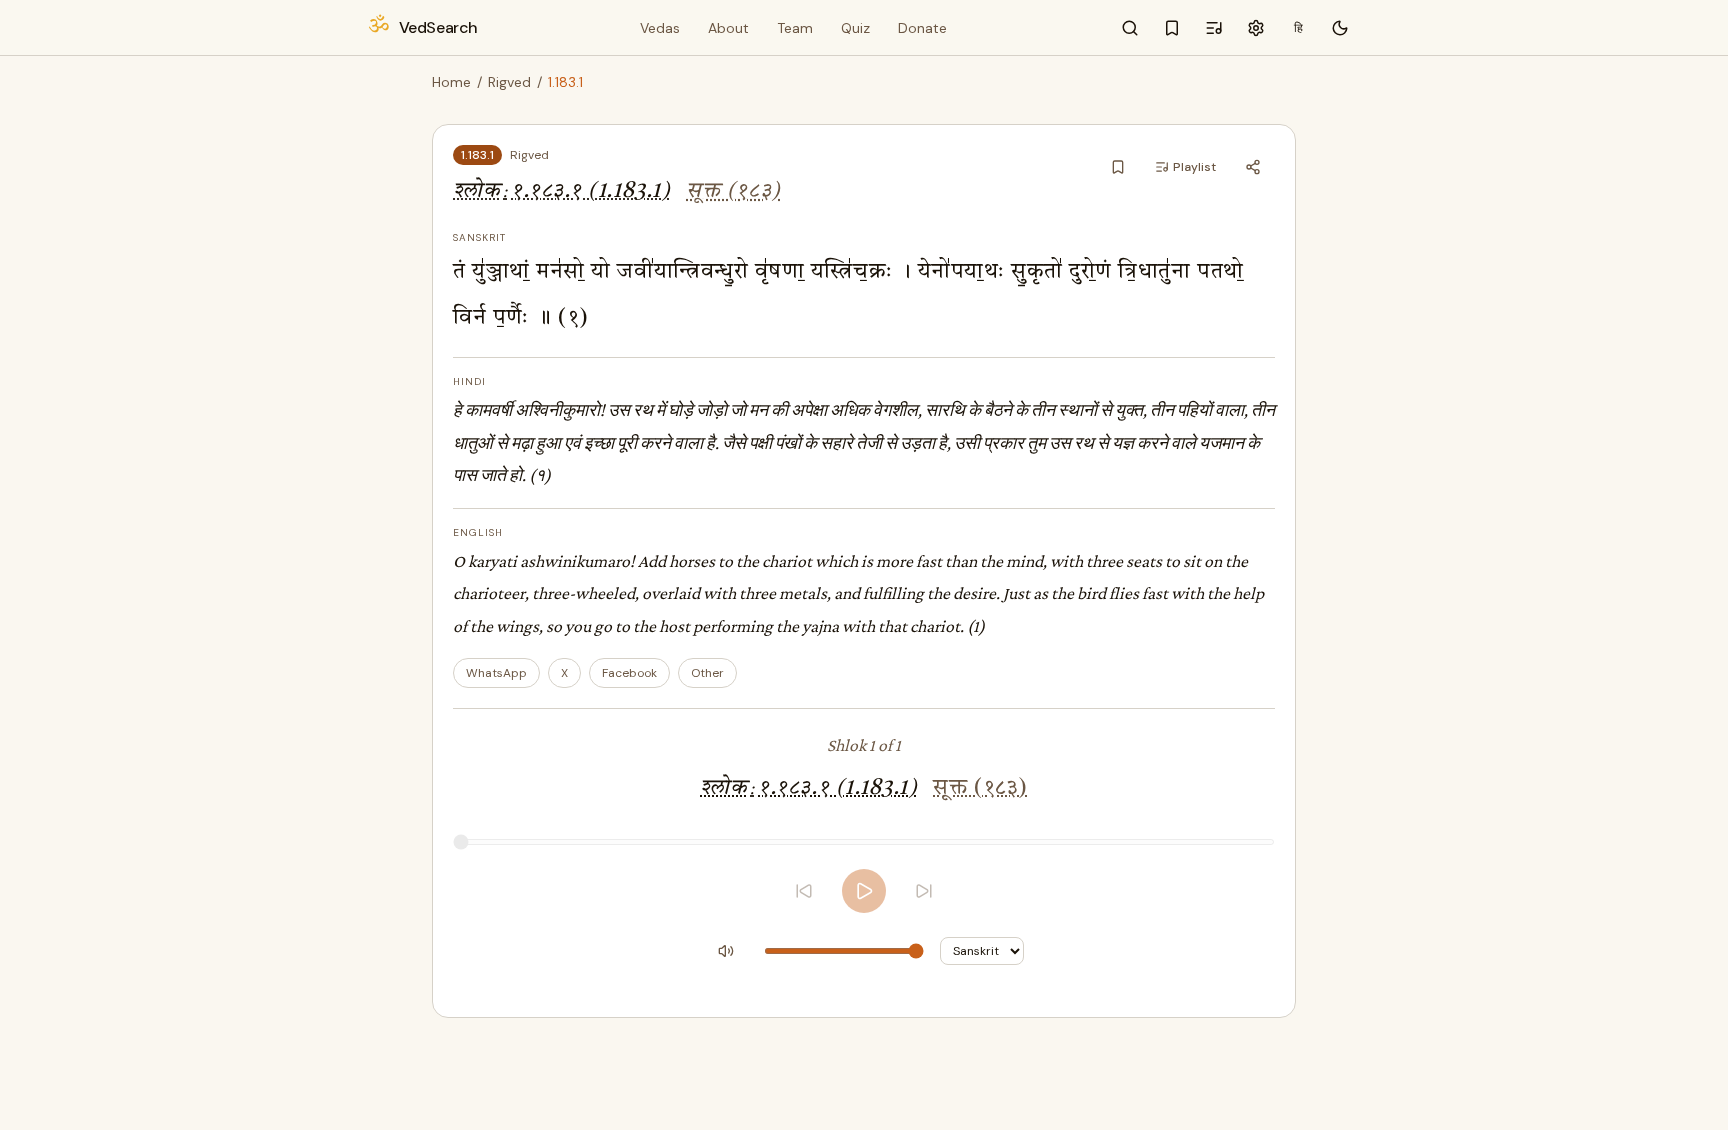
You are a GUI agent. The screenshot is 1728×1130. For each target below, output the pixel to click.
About (728, 28)
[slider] (864, 842)
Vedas (660, 28)
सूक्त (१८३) (733, 191)
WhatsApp (496, 673)
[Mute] (726, 951)
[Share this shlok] (1253, 167)
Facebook (629, 673)
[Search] (1130, 28)
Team (795, 28)
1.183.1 (477, 155)
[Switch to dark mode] (1340, 28)
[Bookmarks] (1172, 28)
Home (451, 82)
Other (707, 673)
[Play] (864, 891)
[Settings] (1256, 28)
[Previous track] (804, 891)
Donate (922, 28)
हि (1298, 28)
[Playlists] (1214, 28)
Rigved (509, 82)
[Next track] (924, 891)
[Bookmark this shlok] (1118, 167)
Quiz (855, 28)
